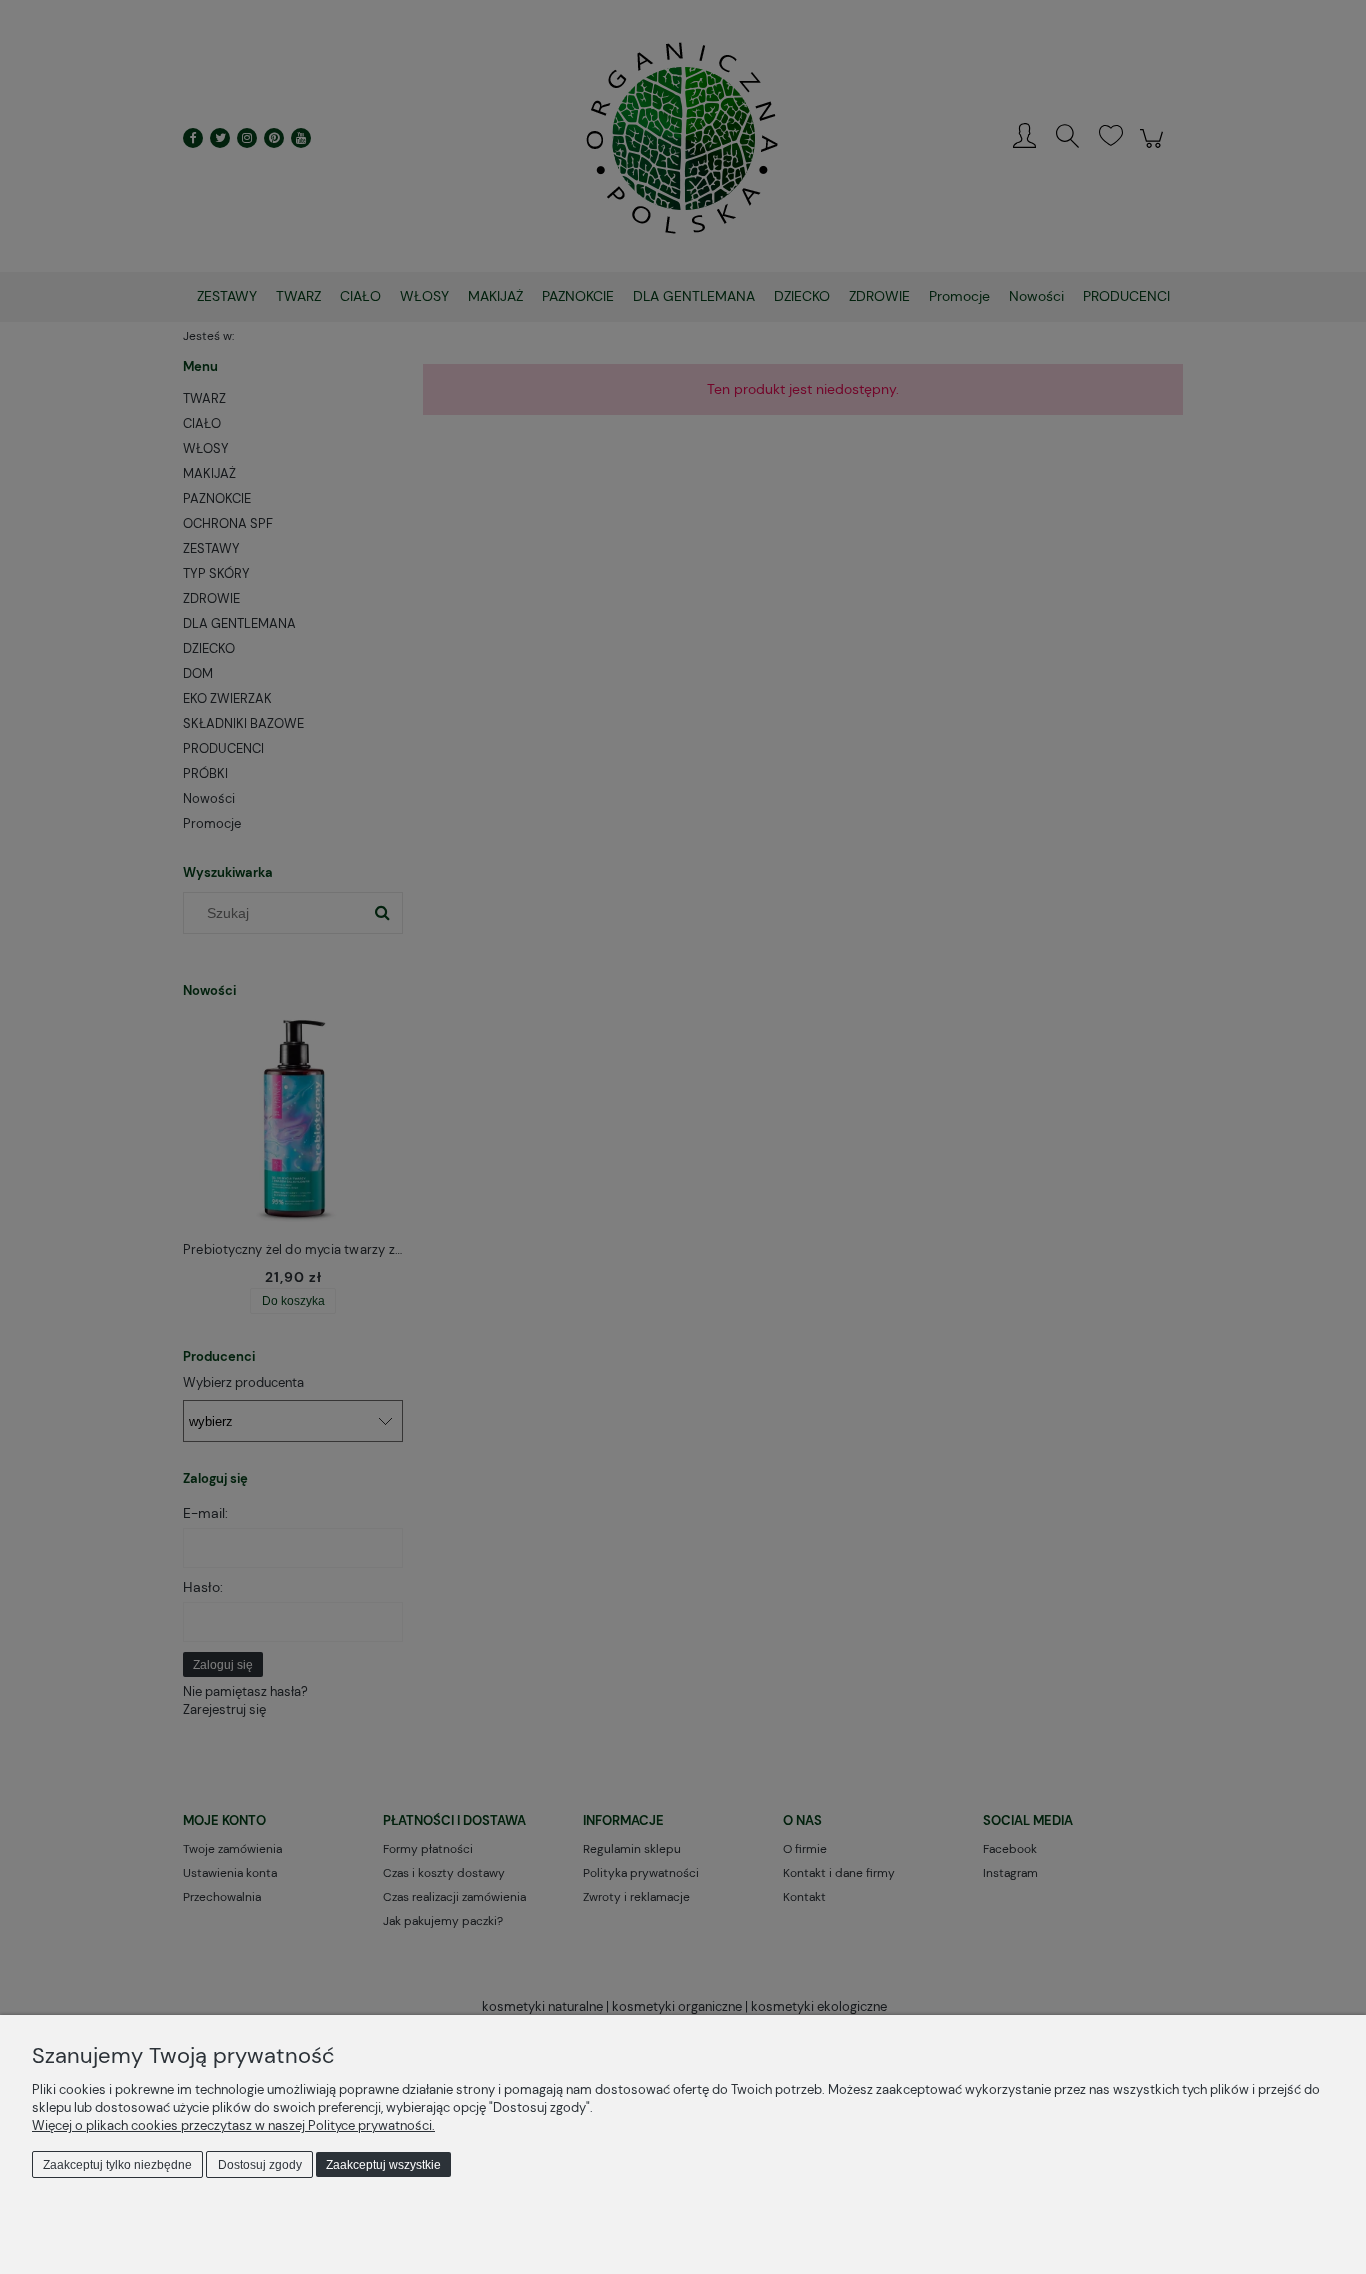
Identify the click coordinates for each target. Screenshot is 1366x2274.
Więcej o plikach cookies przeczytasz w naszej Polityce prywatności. (233, 2125)
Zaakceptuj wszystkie (383, 2165)
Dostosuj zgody (260, 2165)
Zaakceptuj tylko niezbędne (117, 2165)
